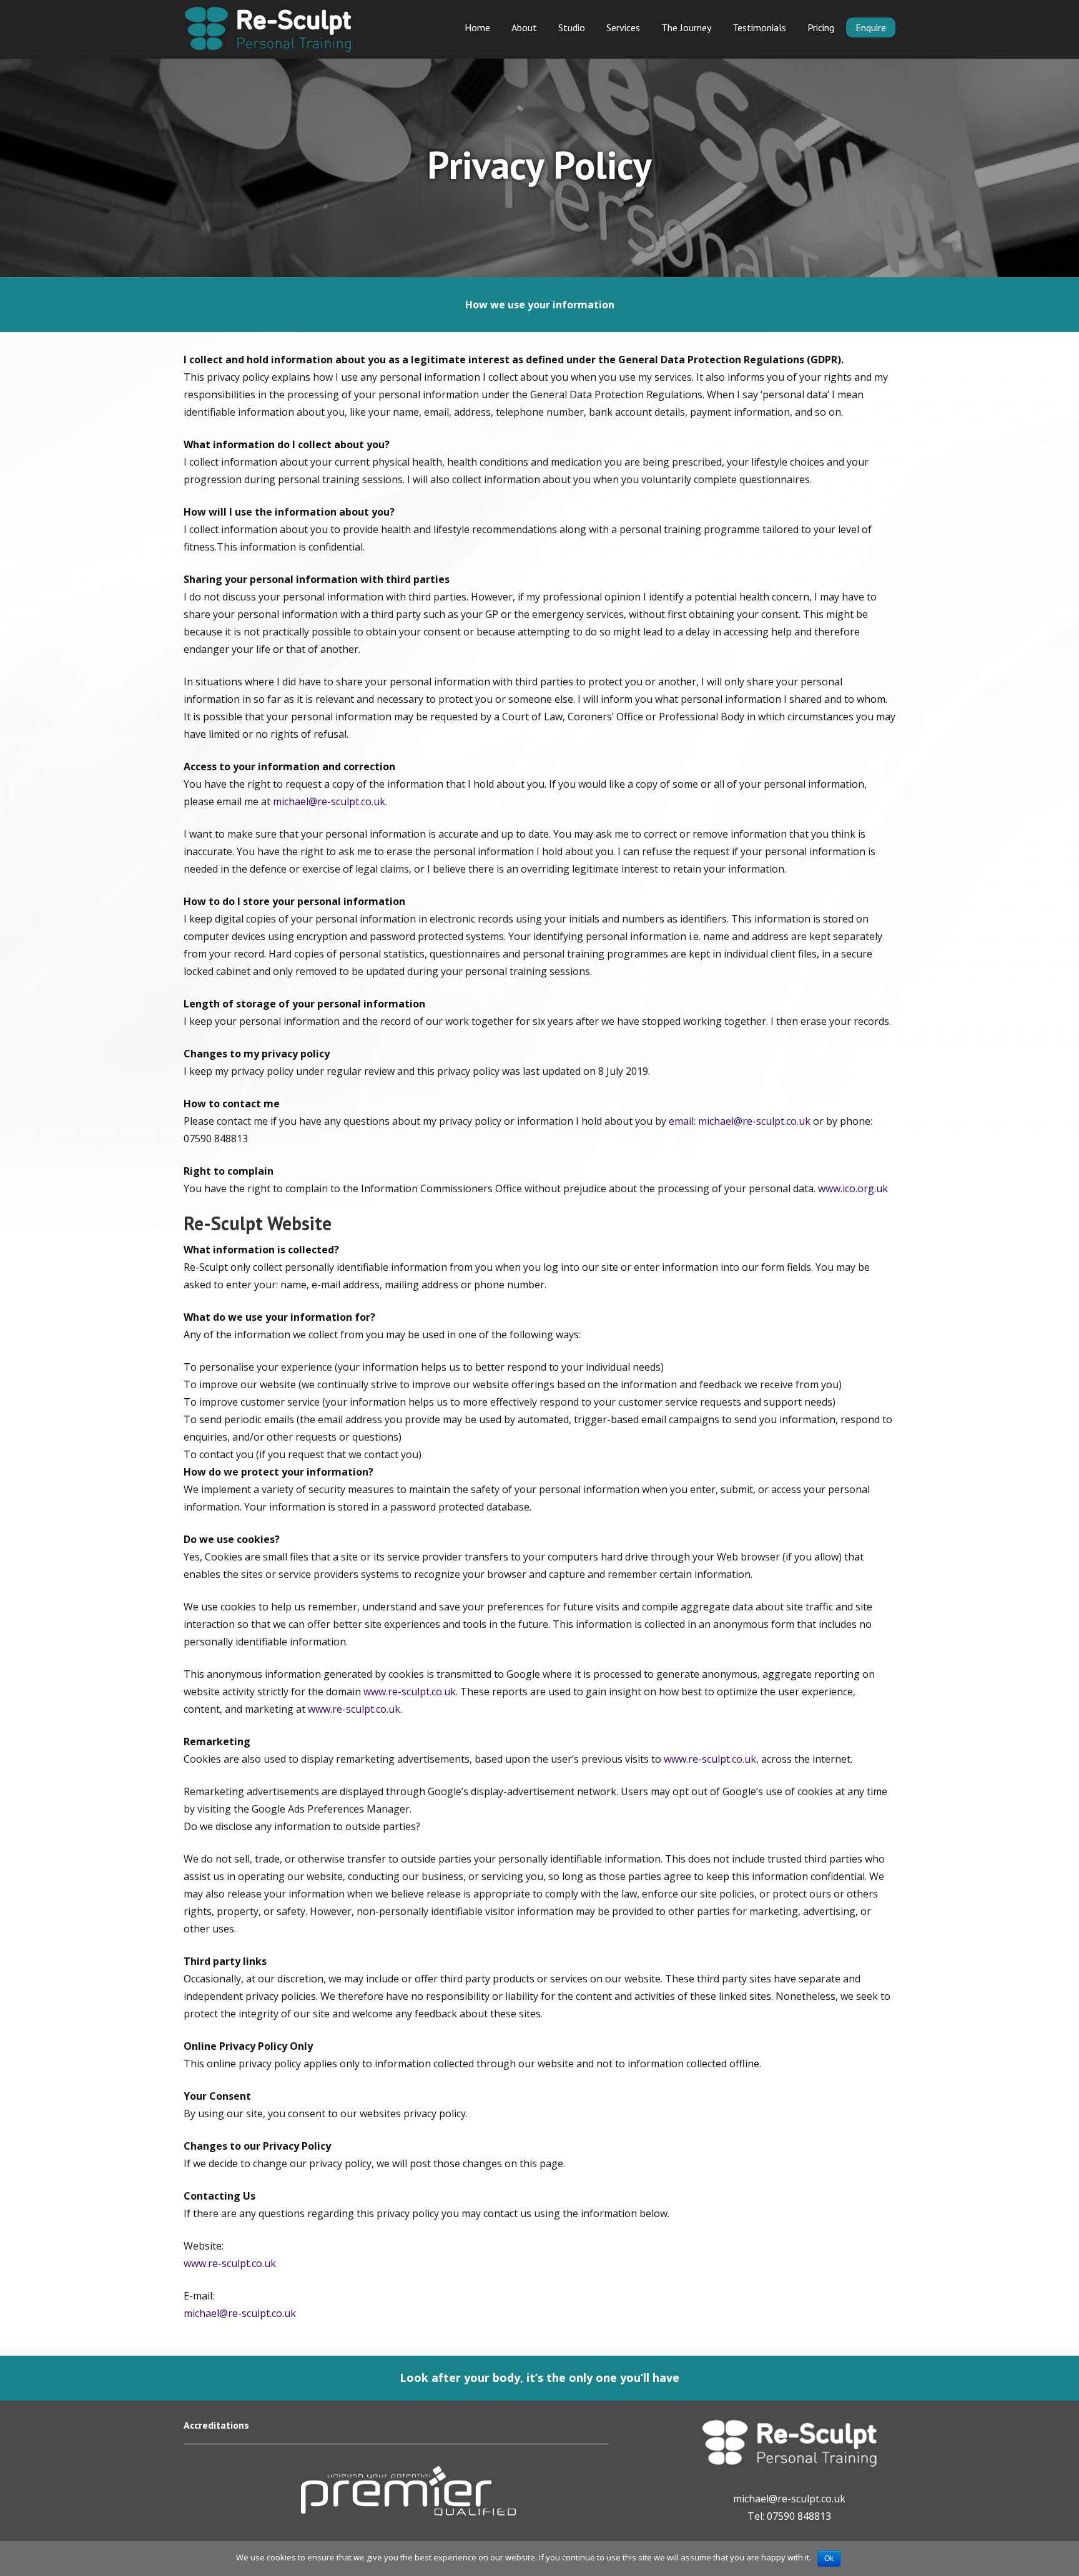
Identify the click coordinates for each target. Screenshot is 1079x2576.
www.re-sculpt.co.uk (410, 1692)
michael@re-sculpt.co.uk (329, 801)
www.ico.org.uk (853, 1188)
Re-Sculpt (268, 29)
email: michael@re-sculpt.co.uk (740, 1121)
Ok (829, 2559)
